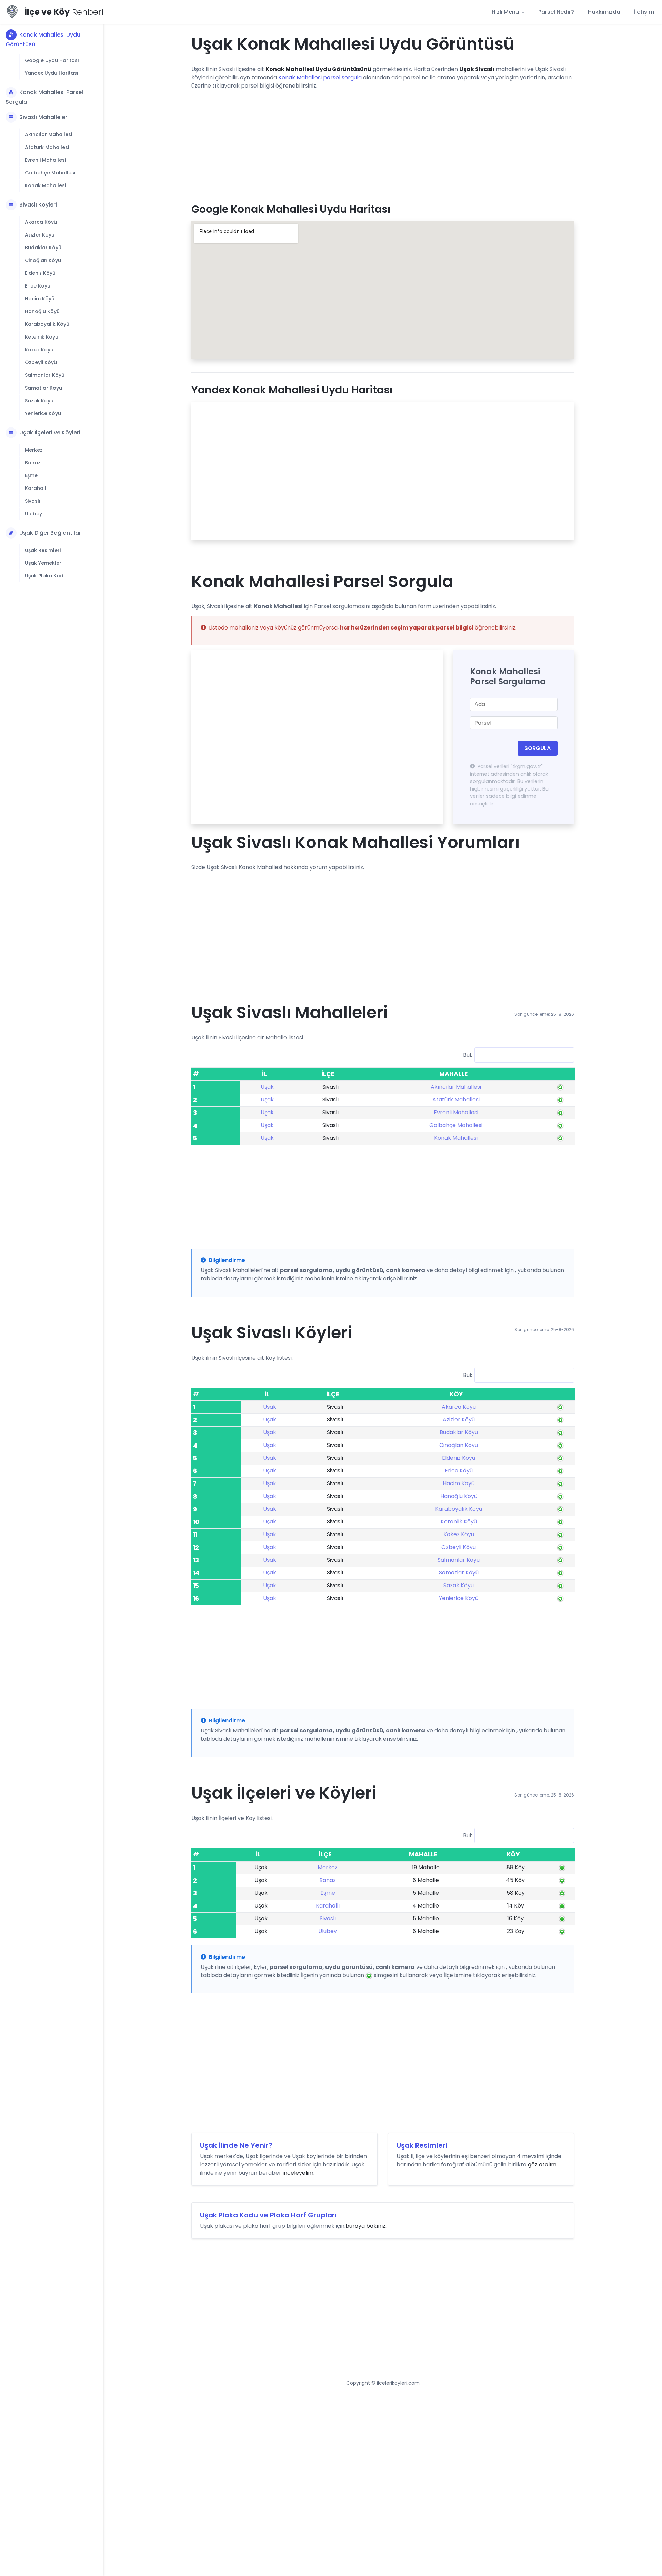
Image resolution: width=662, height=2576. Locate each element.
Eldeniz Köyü (40, 273)
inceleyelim (298, 2173)
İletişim (644, 12)
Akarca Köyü (41, 222)
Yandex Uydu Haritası (52, 73)
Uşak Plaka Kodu (46, 576)
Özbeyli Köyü (41, 362)
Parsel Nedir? (556, 12)
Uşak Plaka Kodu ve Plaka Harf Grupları (268, 2215)
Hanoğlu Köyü (42, 311)
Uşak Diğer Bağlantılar (50, 533)
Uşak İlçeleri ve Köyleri (50, 432)
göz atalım (542, 2165)
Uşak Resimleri (43, 550)
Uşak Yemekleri (44, 563)
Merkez (34, 450)
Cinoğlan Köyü (43, 260)
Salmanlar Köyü (45, 375)
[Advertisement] (383, 144)
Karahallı (36, 488)
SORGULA (538, 748)
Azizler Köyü (40, 235)
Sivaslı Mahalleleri (44, 117)
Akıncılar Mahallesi (48, 134)
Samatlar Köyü (43, 388)
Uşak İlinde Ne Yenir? (236, 2145)
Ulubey (33, 514)
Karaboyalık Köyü (47, 324)
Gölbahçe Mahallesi (50, 173)
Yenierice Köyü (43, 413)
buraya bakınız (365, 2226)
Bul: (468, 1054)
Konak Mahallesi (45, 185)
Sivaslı (33, 501)
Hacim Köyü (40, 299)
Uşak (267, 1087)
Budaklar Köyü (43, 248)
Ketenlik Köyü (42, 337)
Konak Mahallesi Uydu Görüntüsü (43, 39)
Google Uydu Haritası (52, 60)
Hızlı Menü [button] (506, 12)
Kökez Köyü (39, 350)
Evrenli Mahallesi (45, 160)
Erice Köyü (38, 286)
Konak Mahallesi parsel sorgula (320, 77)
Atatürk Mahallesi (47, 147)
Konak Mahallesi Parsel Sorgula (44, 97)
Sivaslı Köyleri (38, 205)
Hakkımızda (604, 12)
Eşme (31, 475)
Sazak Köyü (39, 401)
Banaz (33, 463)
